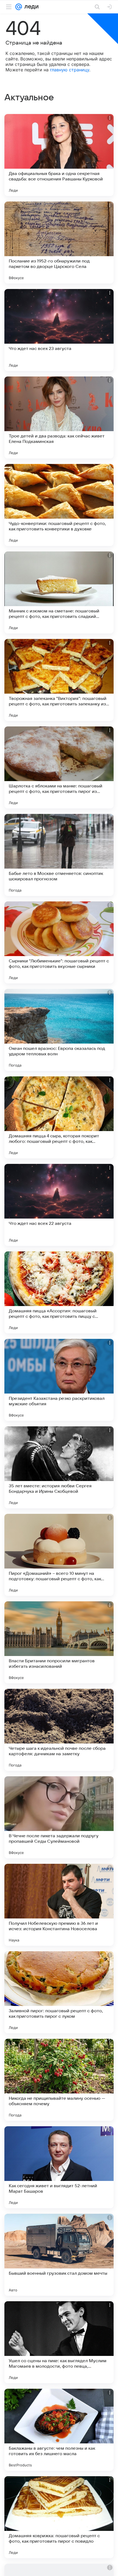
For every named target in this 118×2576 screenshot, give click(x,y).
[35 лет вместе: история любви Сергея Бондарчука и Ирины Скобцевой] (59, 1467)
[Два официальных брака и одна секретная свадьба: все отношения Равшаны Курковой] (59, 155)
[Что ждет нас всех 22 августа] (59, 1205)
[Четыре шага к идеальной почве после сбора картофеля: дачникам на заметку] (59, 1730)
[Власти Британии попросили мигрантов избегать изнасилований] (59, 1642)
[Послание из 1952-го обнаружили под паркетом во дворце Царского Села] (59, 243)
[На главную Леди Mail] (30, 7)
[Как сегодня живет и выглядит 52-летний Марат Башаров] (59, 2167)
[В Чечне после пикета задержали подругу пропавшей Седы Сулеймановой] (59, 1817)
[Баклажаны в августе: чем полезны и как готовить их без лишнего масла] (59, 2430)
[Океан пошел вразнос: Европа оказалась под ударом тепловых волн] (59, 1030)
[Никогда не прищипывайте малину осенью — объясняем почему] (59, 2080)
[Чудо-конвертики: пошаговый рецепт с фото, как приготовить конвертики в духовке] (59, 505)
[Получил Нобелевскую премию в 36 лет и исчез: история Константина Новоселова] (59, 1905)
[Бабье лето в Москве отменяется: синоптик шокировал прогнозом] (59, 855)
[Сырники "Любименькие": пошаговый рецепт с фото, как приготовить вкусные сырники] (59, 942)
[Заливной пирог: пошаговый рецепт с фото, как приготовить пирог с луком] (59, 1992)
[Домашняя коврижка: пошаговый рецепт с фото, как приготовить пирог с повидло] (59, 2517)
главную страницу (70, 70)
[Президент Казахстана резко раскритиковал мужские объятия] (59, 1380)
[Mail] (19, 7)
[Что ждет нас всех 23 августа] (59, 330)
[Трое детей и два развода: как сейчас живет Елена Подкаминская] (59, 417)
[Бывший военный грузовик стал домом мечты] (59, 2255)
